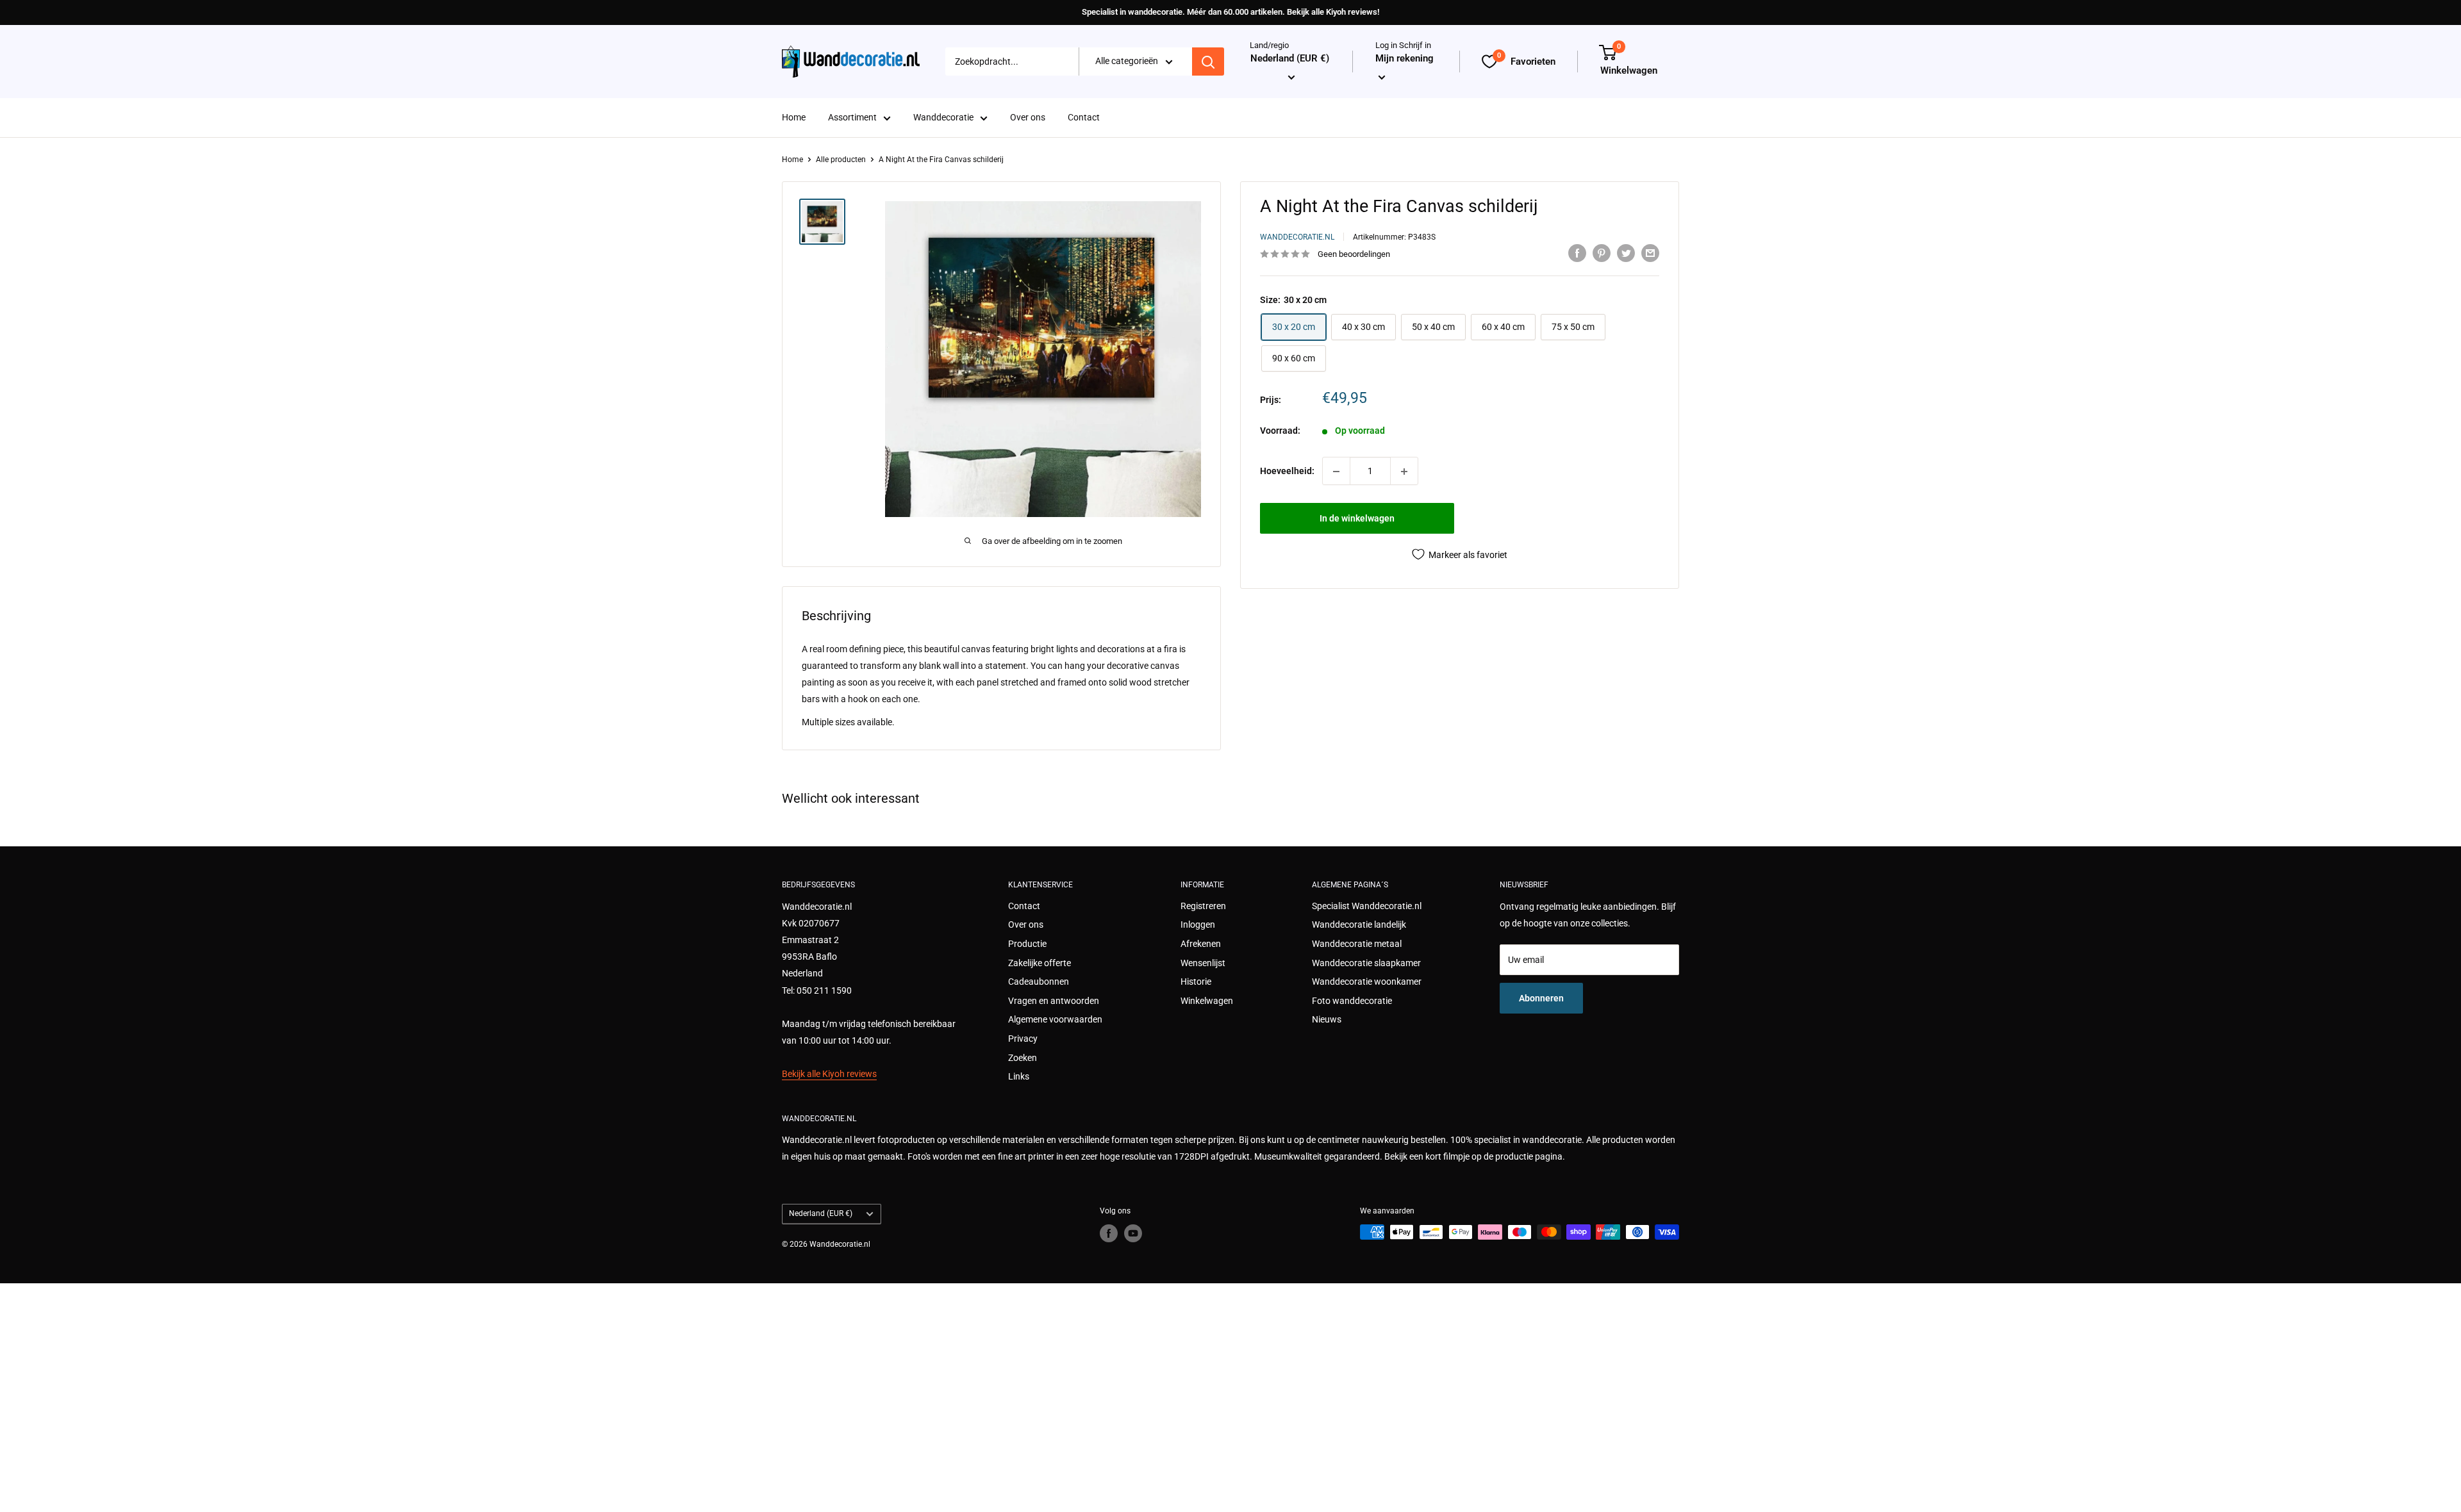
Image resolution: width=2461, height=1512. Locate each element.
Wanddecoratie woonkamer (1367, 982)
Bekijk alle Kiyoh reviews (829, 1074)
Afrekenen (1201, 944)
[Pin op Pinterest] (1602, 252)
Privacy (1023, 1039)
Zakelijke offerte (1040, 963)
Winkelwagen (1207, 1001)
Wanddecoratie (943, 118)
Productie (1027, 944)
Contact (1084, 118)
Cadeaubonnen (1039, 982)
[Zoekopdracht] (1208, 62)
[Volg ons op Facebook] (1109, 1233)
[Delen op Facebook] (1577, 252)
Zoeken (1023, 1058)
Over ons (1028, 118)
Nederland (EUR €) (821, 1213)
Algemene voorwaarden (1055, 1019)
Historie (1196, 982)
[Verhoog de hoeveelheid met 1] (1404, 472)
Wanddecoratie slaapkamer (1366, 963)
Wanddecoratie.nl (1297, 237)
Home (794, 118)
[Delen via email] (1650, 252)
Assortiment (852, 118)
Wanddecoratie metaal (1357, 944)
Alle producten (841, 160)
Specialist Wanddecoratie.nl (1367, 906)
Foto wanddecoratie (1352, 1001)
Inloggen (1198, 924)
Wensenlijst (1203, 963)
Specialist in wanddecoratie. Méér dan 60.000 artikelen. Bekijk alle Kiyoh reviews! (1230, 12)
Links (1019, 1076)
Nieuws (1327, 1019)
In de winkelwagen (1357, 519)
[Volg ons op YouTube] (1133, 1233)
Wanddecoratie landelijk (1359, 924)
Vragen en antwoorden (1054, 1001)
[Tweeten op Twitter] (1626, 252)
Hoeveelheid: (1287, 471)
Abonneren (1541, 998)
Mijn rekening (1405, 59)
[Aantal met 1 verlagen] (1336, 472)
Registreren (1203, 906)
